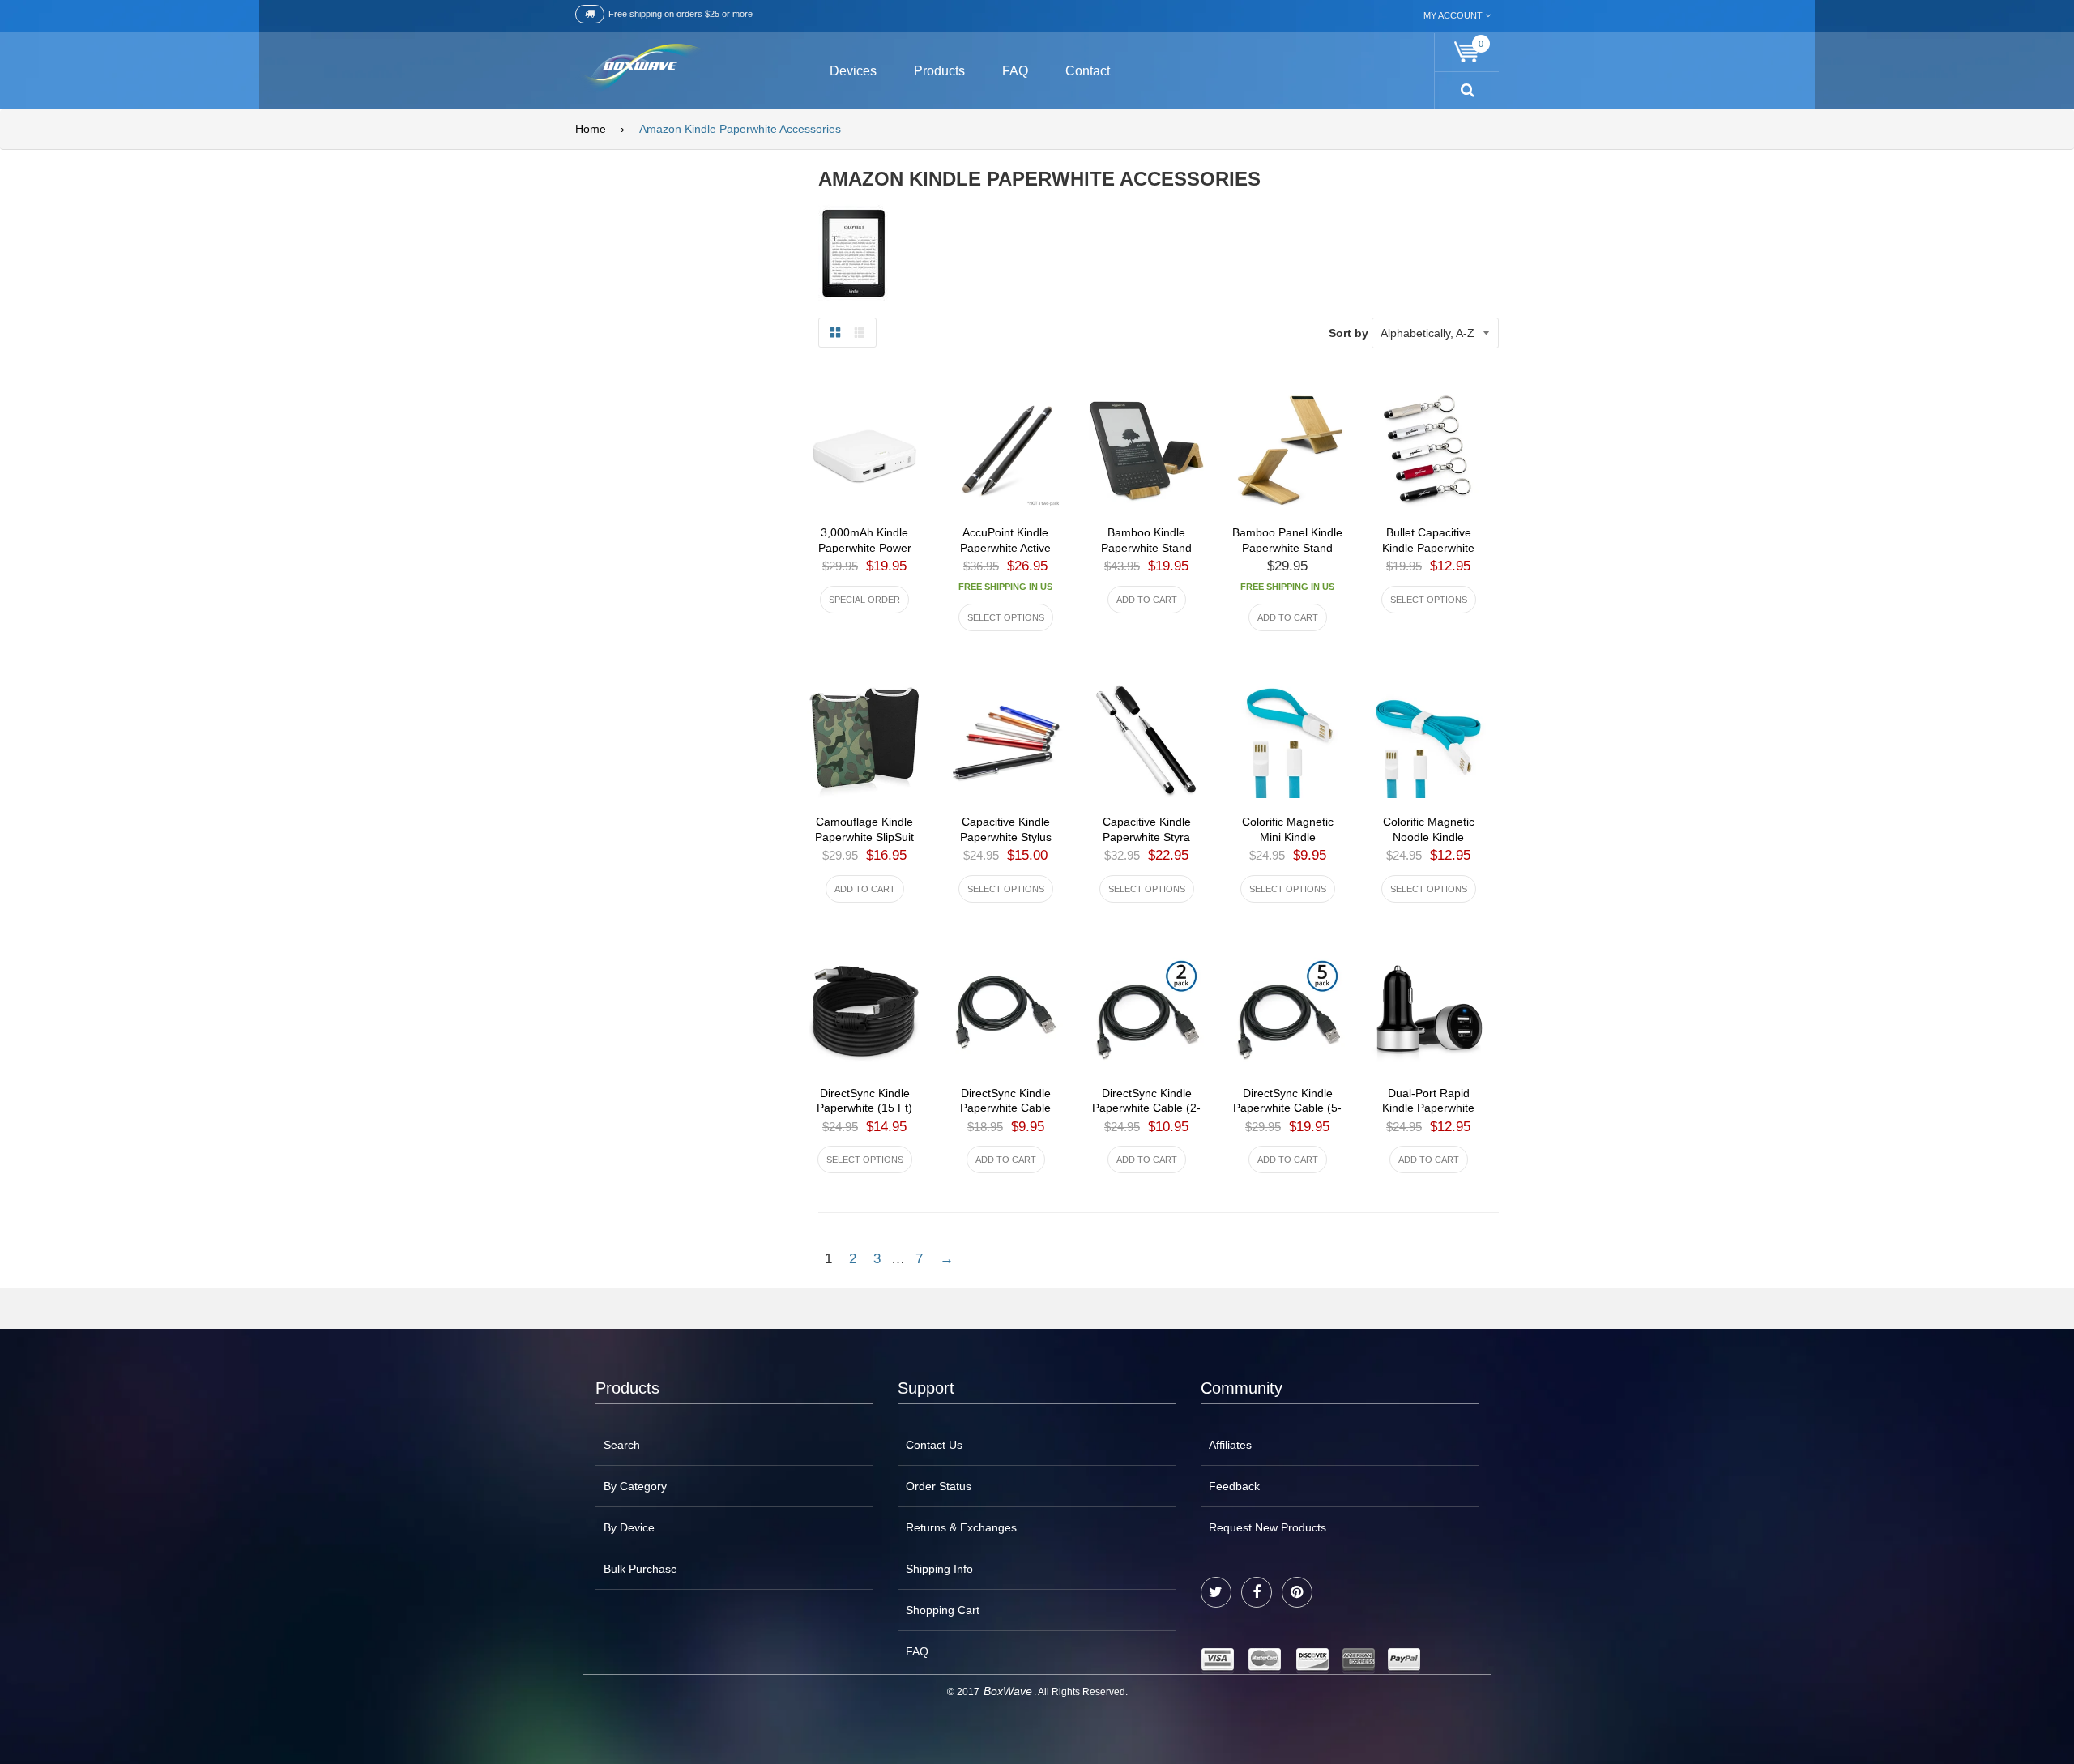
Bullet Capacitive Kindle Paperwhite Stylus (1428, 548)
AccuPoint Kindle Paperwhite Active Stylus (1005, 548)
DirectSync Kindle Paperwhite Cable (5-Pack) (1287, 1108)
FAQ (917, 1651)
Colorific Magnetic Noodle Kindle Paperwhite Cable (1429, 837)
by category (635, 1486)
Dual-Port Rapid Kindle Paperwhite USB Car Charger (1428, 1108)
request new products (1267, 1527)
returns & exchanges (961, 1527)
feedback (1234, 1486)
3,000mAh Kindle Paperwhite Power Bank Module (865, 548)
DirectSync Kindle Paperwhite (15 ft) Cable (864, 1108)
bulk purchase (640, 1569)
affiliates (1230, 1445)
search (622, 1445)
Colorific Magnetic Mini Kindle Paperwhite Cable (1288, 837)
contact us (934, 1445)
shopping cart (943, 1610)
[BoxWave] (640, 68)
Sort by (1349, 333)
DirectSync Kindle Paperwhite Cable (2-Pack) (1146, 1108)
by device (629, 1527)
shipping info (939, 1569)
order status (939, 1486)
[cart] (1467, 52)
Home (591, 129)
